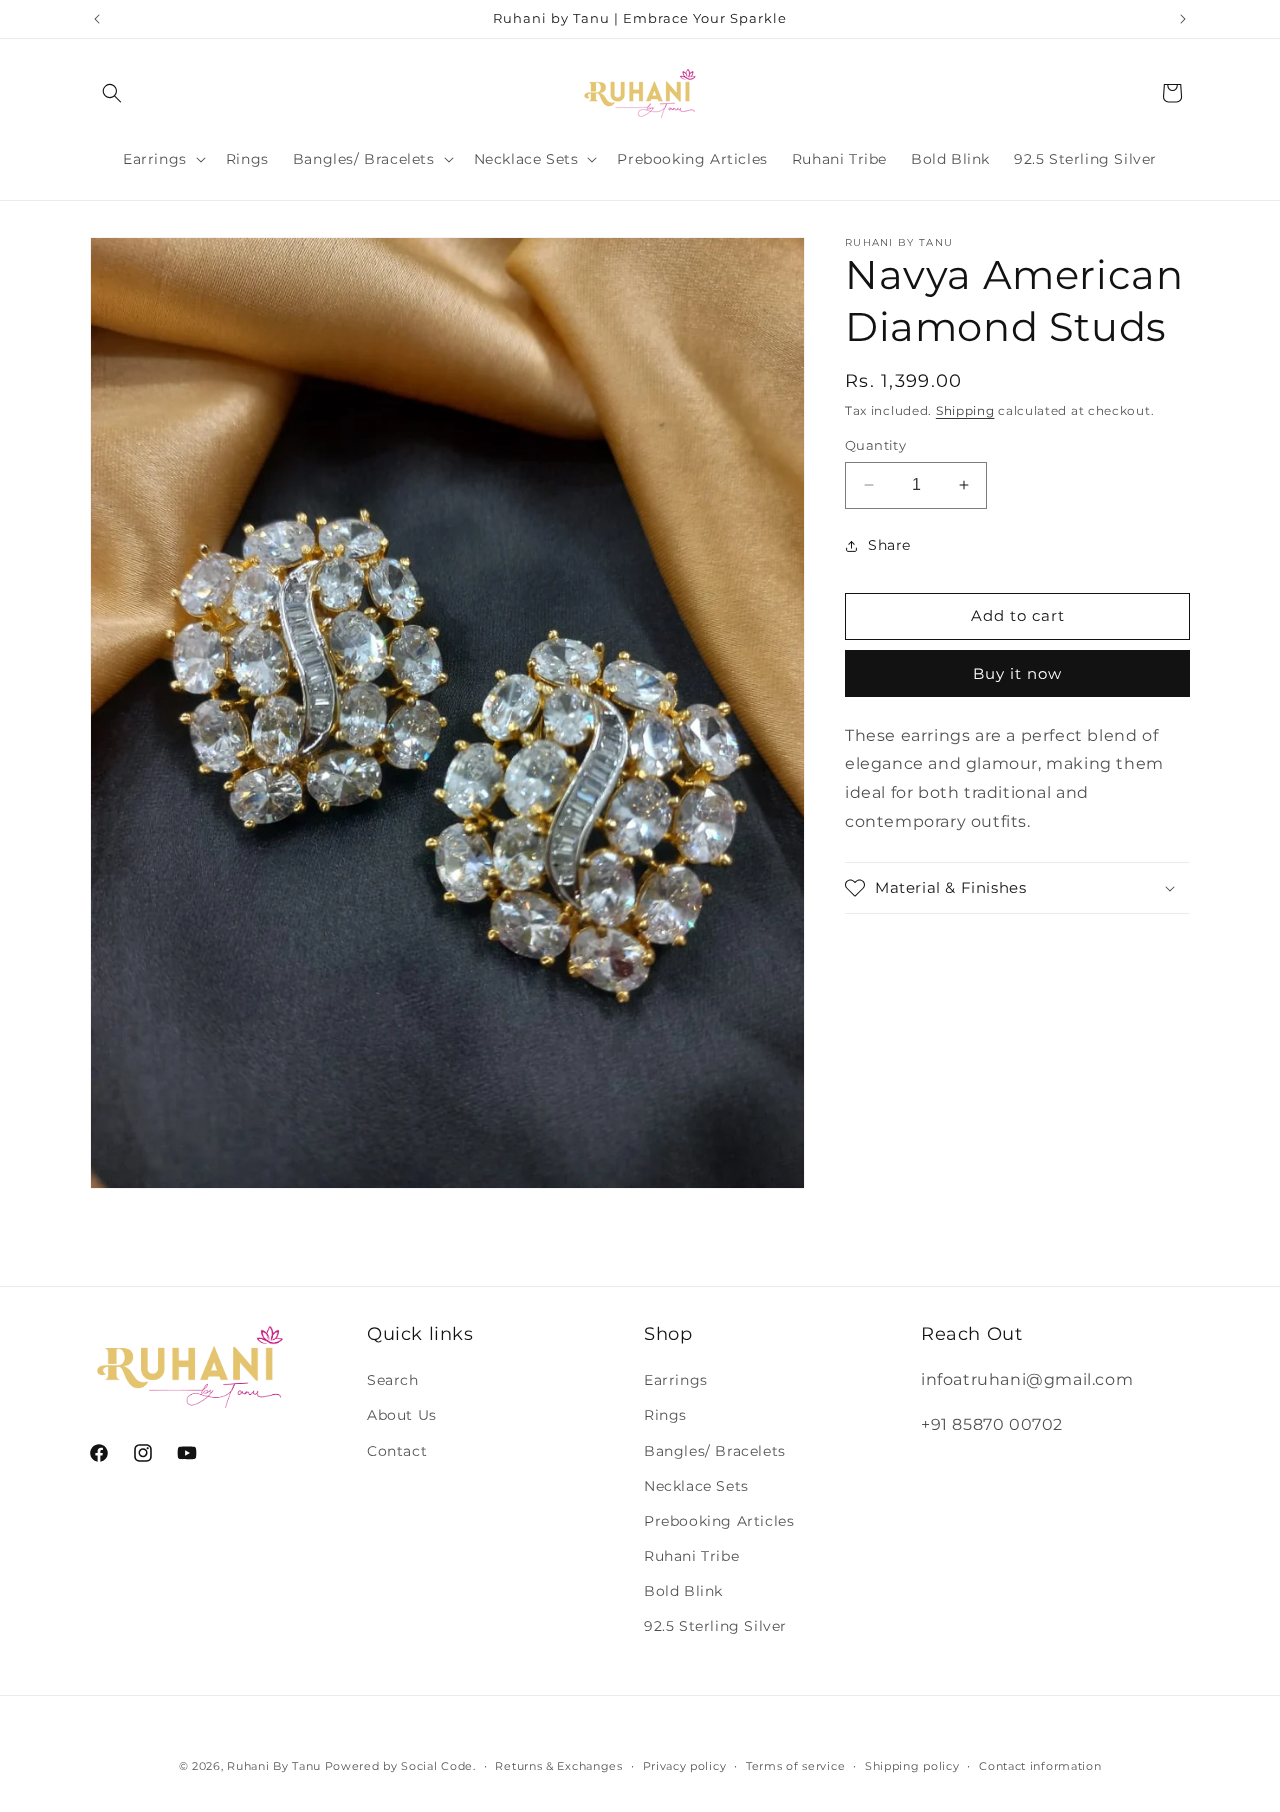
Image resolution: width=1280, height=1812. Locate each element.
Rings (665, 1415)
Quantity (875, 445)
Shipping (965, 410)
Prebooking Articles (719, 1521)
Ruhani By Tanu (274, 1766)
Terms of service (795, 1765)
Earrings (676, 1380)
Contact (397, 1450)
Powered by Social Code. (400, 1766)
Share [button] (889, 545)
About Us (402, 1415)
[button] (112, 93)
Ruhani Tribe (691, 1556)
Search (393, 1380)
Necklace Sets (696, 1486)
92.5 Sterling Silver (715, 1626)
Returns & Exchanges (558, 1765)
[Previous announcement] (97, 19)
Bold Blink (683, 1591)
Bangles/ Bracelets (715, 1450)
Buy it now (1017, 673)
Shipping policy (912, 1765)
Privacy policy (685, 1765)
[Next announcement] (1183, 19)
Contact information (1040, 1765)
